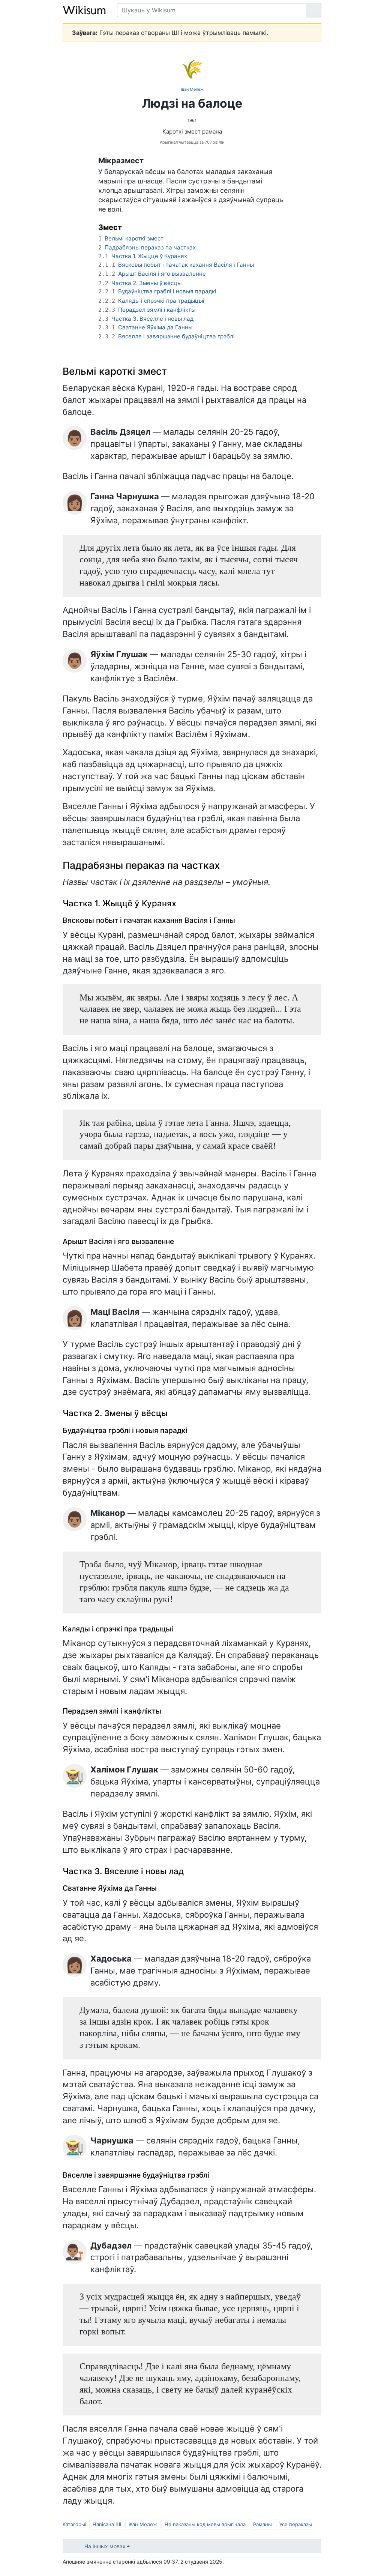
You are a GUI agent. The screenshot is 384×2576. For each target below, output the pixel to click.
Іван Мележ (192, 89)
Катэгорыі (74, 2524)
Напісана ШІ (107, 2524)
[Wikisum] (84, 10)
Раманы (262, 2524)
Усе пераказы (296, 2524)
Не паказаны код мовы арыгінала (205, 2524)
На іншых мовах (105, 2546)
